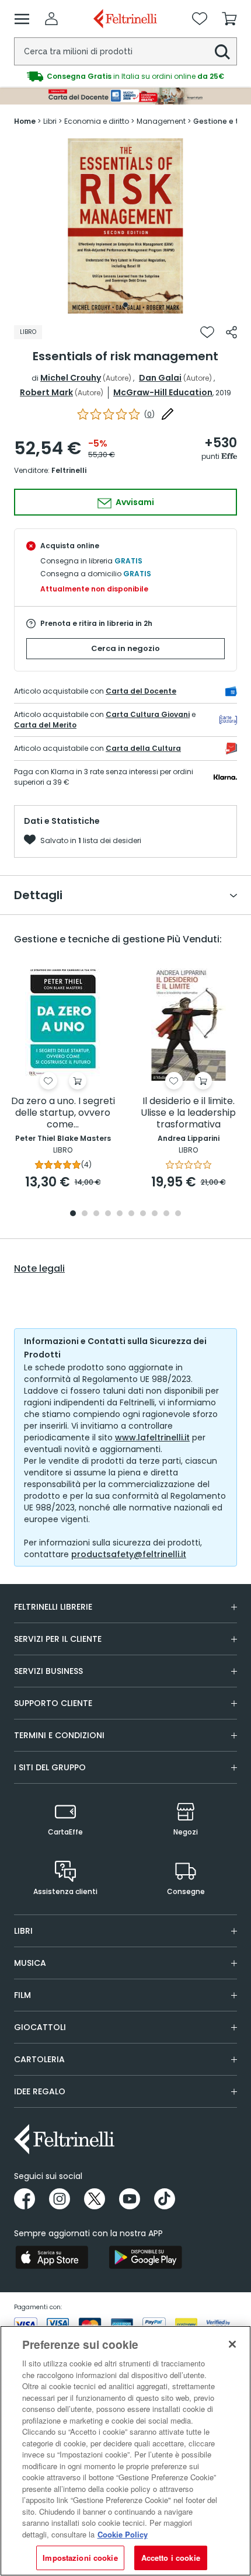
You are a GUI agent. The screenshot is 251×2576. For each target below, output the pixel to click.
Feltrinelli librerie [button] (53, 1607)
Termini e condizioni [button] (59, 1735)
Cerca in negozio (125, 648)
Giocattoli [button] (40, 2027)
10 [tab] (178, 1214)
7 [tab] (143, 1214)
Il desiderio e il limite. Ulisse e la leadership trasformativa (188, 1113)
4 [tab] (108, 1214)
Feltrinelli (69, 470)
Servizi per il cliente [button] (58, 1639)
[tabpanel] (125, 226)
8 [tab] (155, 1214)
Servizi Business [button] (48, 1671)
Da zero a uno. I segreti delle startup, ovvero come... (63, 1113)
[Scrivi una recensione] (168, 414)
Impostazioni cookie (80, 2558)
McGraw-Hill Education (163, 392)
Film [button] (22, 1995)
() (149, 414)
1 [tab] (125, 305)
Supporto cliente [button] (53, 1703)
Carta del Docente (141, 691)
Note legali (39, 1269)
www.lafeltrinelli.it (152, 1437)
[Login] (51, 19)
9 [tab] (166, 1214)
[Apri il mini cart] (229, 19)
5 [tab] (120, 1214)
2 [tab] (85, 1214)
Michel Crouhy (71, 378)
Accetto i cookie (171, 2558)
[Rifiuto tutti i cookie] (232, 2344)
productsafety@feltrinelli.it (129, 1554)
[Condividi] (231, 332)
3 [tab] (96, 1214)
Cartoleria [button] (39, 2059)
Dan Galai (160, 378)
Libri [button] (23, 1931)
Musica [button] (30, 1963)
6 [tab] (131, 1214)
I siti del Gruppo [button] (50, 1767)
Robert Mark (46, 392)
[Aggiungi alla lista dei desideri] (207, 332)
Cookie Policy (123, 2534)
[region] (125, 2451)
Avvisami (134, 502)
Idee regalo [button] (40, 2091)
